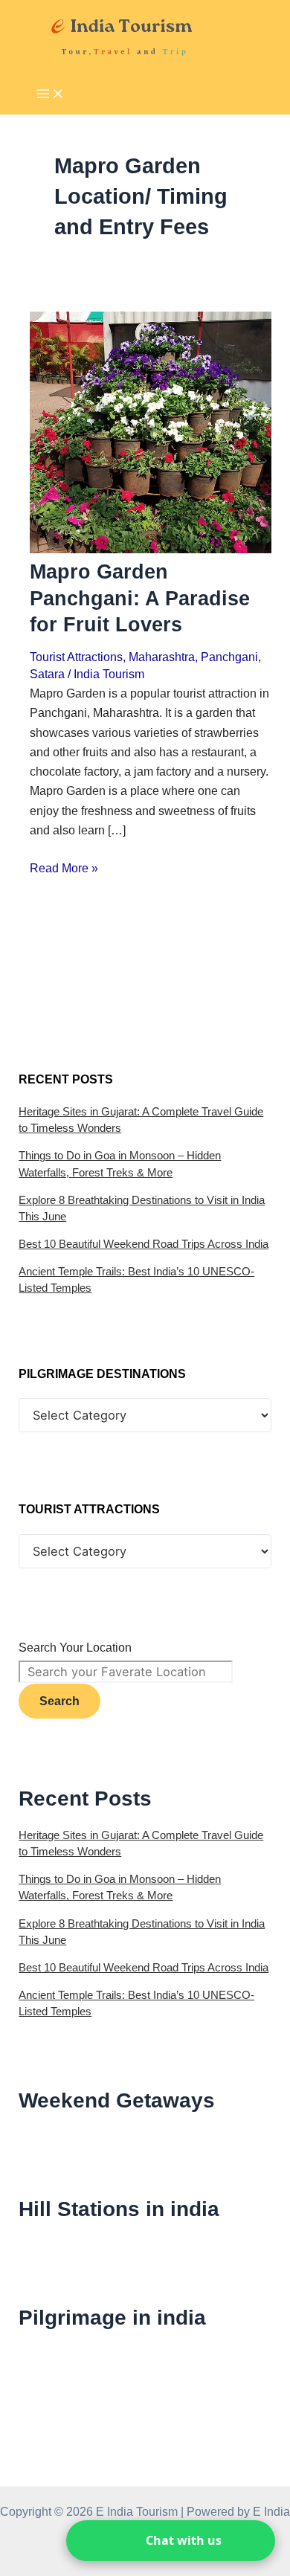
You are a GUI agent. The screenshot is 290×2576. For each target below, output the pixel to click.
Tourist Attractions (76, 657)
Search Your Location (75, 1647)
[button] (171, 2541)
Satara (47, 674)
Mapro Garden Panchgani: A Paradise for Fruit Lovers (140, 598)
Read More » (64, 868)
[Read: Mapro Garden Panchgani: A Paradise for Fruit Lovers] (150, 549)
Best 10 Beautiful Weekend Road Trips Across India (144, 1244)
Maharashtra (162, 657)
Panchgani (229, 657)
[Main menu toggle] (51, 95)
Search (59, 1701)
